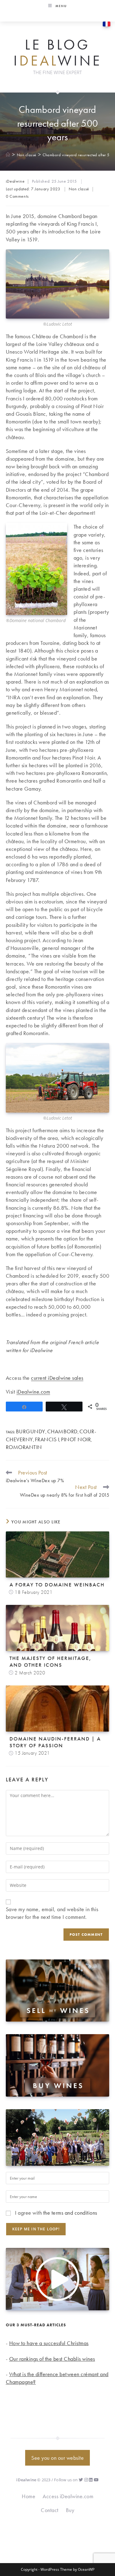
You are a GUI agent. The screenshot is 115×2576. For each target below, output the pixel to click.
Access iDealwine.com (68, 2496)
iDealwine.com (33, 1392)
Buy (70, 2510)
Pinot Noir (76, 1439)
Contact (50, 2510)
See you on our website (57, 2458)
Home (29, 2496)
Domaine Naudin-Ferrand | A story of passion (55, 1742)
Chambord (62, 1431)
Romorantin (24, 1447)
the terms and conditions (70, 2213)
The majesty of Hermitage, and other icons (50, 1661)
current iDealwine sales (57, 1378)
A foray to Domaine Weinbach (57, 1585)
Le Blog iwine (58, 53)
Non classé (79, 189)
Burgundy (31, 1431)
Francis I (47, 1439)
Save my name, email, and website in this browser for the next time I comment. (52, 1913)
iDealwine (15, 181)
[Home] (8, 155)
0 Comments (17, 196)
